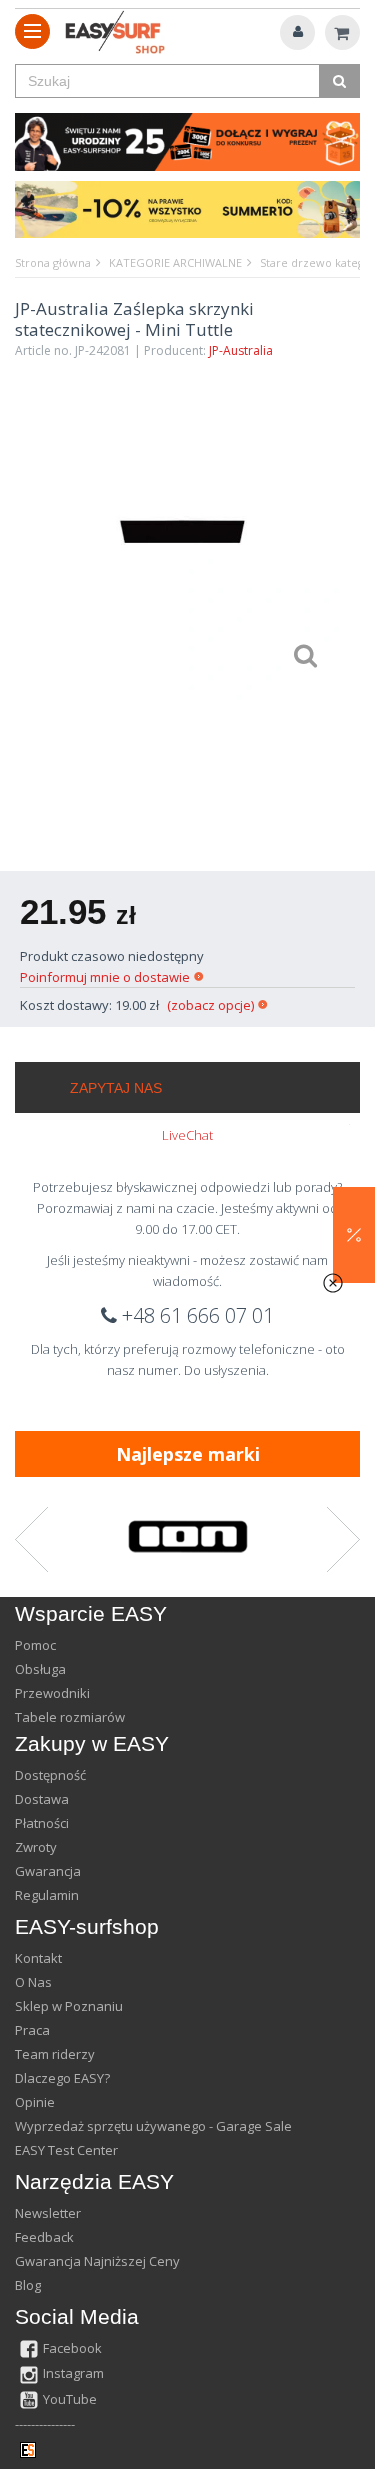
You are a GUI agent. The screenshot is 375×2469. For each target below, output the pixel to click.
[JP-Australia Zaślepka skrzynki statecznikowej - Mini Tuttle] (182, 531)
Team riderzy (55, 2054)
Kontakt (38, 1958)
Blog (28, 2285)
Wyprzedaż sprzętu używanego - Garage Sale (153, 2126)
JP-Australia (241, 350)
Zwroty (36, 1847)
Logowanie (297, 32)
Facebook (72, 2348)
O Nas (33, 1982)
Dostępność (50, 1775)
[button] (354, 1235)
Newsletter (48, 2213)
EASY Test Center (66, 2150)
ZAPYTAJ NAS (116, 1088)
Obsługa (40, 1669)
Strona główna (53, 262)
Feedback (44, 2237)
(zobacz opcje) (210, 1005)
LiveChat (187, 1135)
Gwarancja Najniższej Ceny (97, 2261)
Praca (32, 2030)
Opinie (35, 2102)
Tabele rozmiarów (70, 1717)
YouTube (70, 2399)
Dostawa (42, 1799)
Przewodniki (52, 1693)
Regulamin (47, 1895)
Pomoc (35, 1645)
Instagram (73, 2373)
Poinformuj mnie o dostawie (105, 977)
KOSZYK (342, 32)
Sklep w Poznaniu (69, 2006)
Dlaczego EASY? (62, 2078)
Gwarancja (48, 1871)
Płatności (42, 1823)
